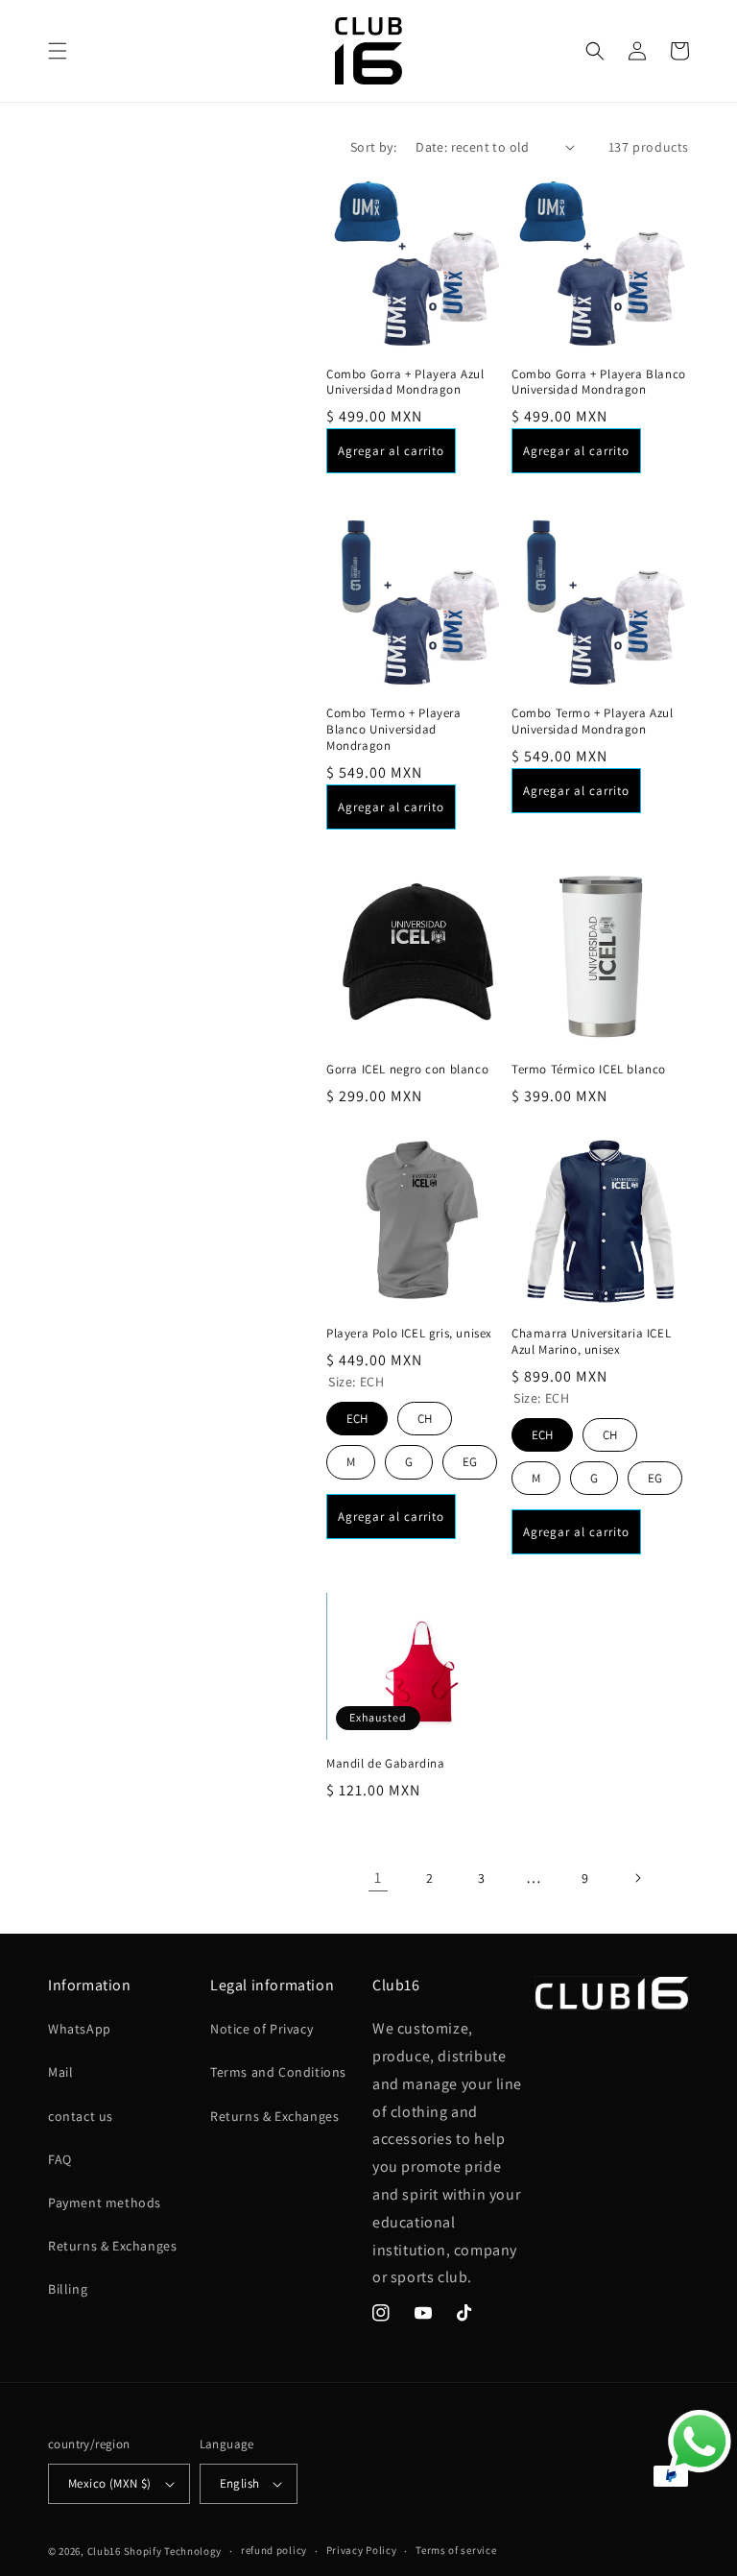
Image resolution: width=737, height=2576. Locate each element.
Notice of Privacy (262, 2029)
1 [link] (378, 1878)
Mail (60, 2072)
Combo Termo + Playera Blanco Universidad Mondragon (394, 730)
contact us (81, 2116)
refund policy (274, 2550)
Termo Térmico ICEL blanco (589, 1070)
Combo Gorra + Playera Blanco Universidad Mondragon (599, 383)
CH (425, 1414)
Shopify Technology (173, 2551)
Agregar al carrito (391, 451)
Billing (68, 2289)
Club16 (104, 2551)
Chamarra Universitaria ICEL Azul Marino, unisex (591, 1342)
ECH (357, 1414)
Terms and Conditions (278, 2072)
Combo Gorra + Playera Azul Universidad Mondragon (405, 383)
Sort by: (373, 147)
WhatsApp (80, 2029)
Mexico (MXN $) (110, 2483)
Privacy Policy (362, 2550)
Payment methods (105, 2203)
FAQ (60, 2159)
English (240, 2483)
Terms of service (456, 2550)
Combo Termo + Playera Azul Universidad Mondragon (593, 722)
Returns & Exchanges (112, 2246)
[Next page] (637, 1878)
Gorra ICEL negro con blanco (407, 1070)
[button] (58, 51)
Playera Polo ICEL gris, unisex (409, 1334)
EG (470, 1457)
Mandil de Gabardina (385, 1764)
